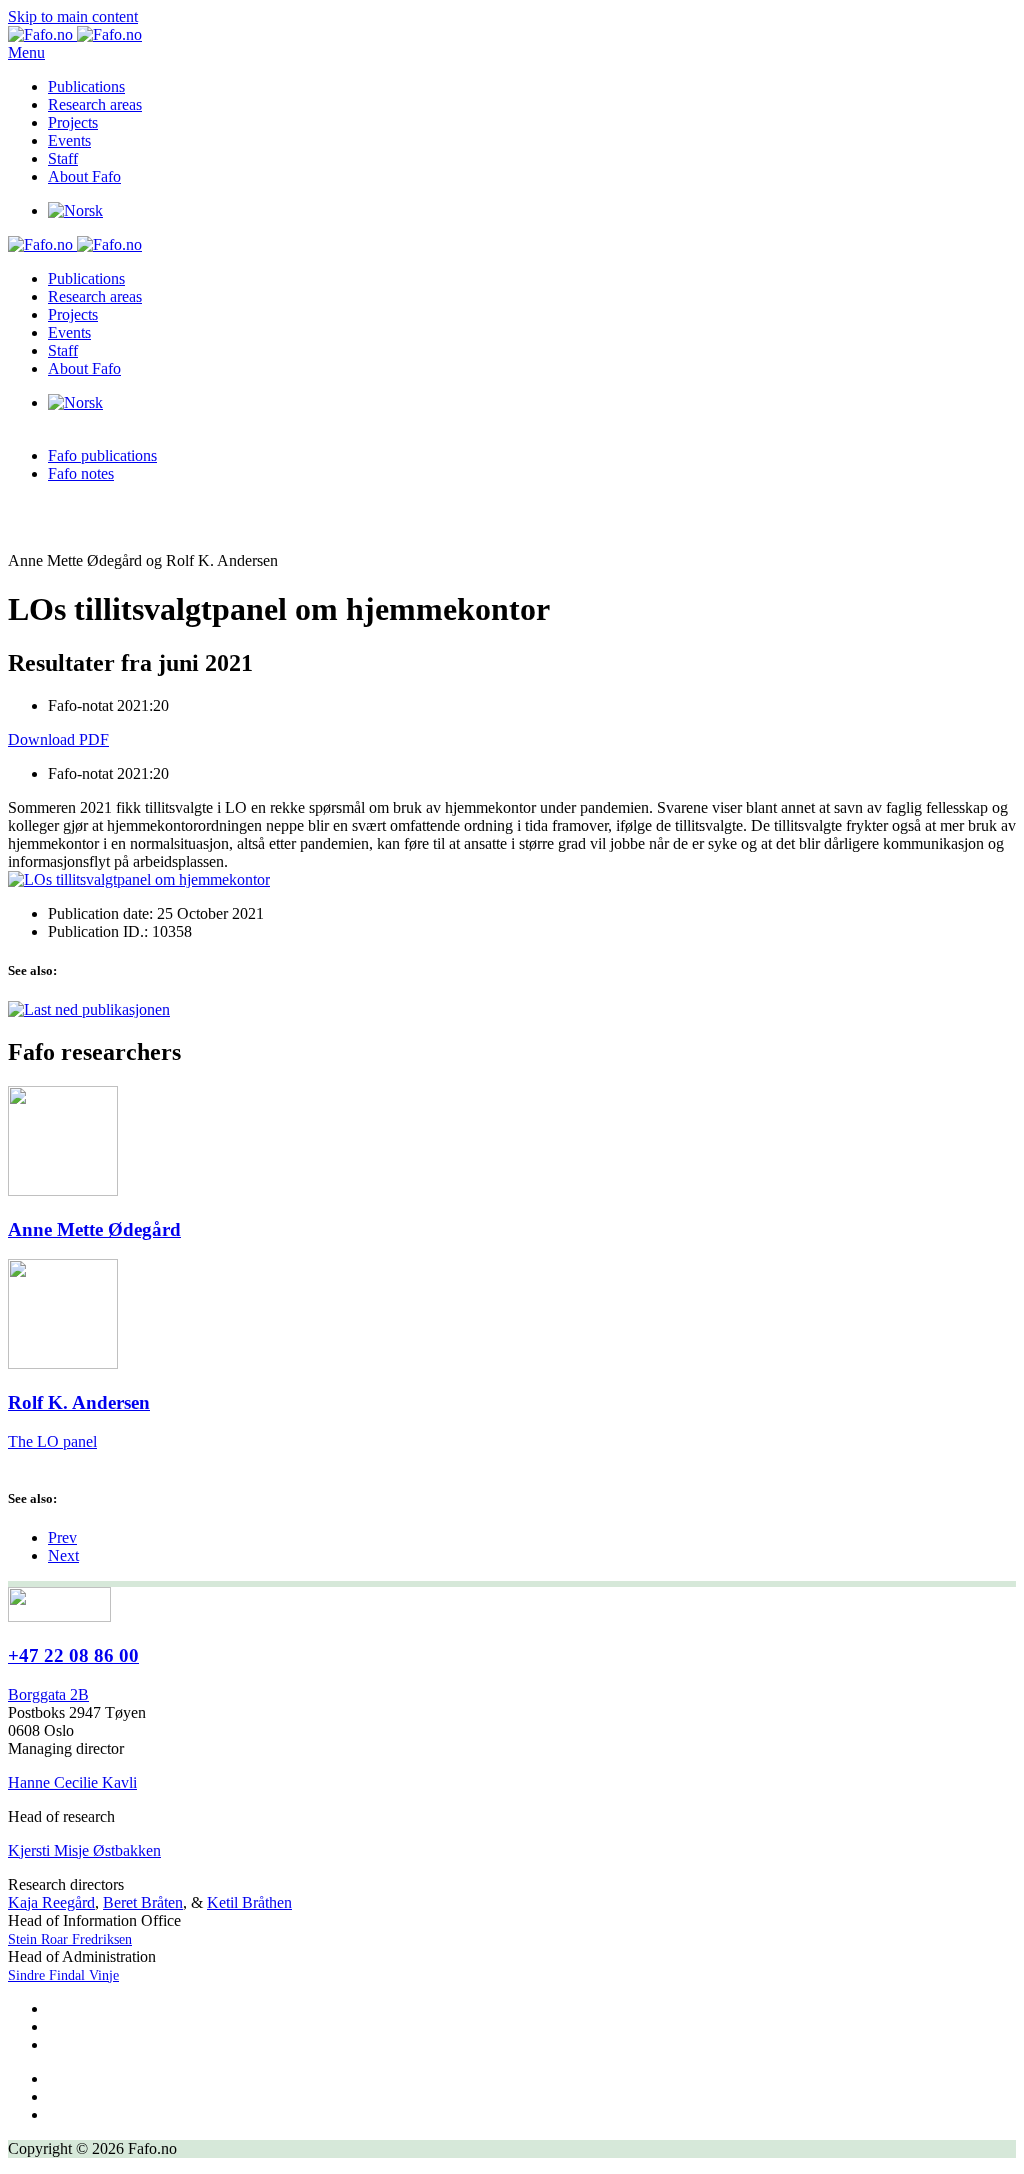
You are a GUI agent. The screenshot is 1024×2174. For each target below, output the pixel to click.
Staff (63, 158)
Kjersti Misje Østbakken (84, 1850)
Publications (86, 86)
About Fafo (84, 176)
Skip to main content (73, 16)
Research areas (95, 104)
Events (69, 140)
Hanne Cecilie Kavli (72, 1782)
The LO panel (52, 1441)
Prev (62, 1537)
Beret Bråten (143, 1902)
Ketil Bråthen (249, 1902)
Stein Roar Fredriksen (70, 1939)
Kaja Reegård (51, 1902)
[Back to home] (75, 34)
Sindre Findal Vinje (63, 1975)
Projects (73, 122)
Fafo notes (81, 473)
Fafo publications (102, 455)
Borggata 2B (48, 1694)
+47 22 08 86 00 (73, 1655)
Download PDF (58, 739)
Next (63, 1555)
